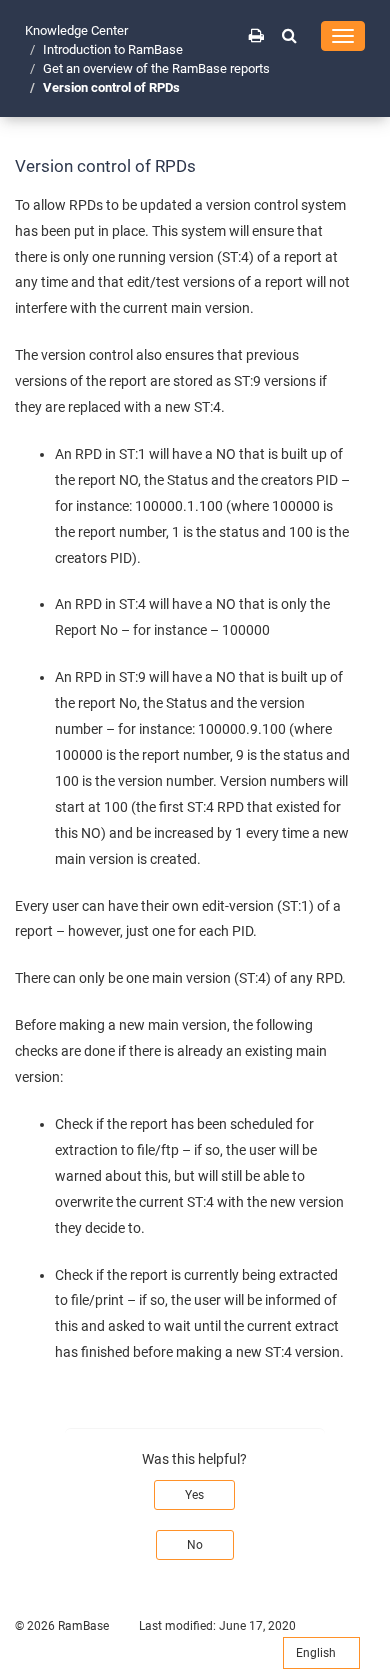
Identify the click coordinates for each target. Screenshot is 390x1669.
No (195, 1545)
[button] (289, 35)
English (317, 1653)
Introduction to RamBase (113, 49)
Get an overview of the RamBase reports (156, 68)
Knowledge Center (76, 30)
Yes (194, 1495)
